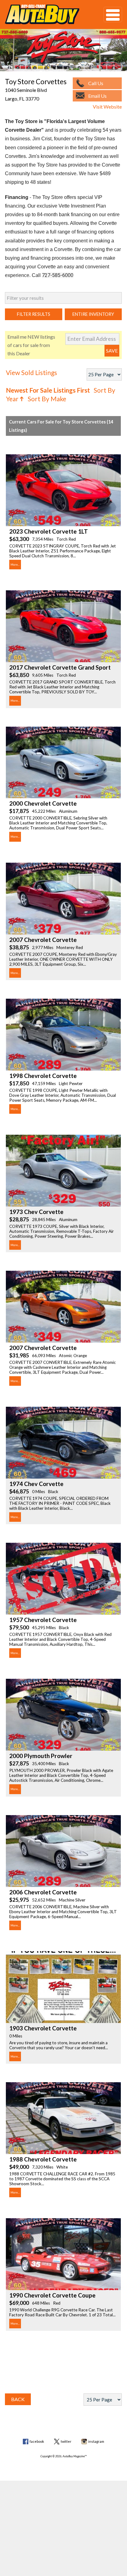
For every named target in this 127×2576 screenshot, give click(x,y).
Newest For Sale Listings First (48, 390)
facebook (37, 2441)
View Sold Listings (31, 372)
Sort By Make (47, 399)
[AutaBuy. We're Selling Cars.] (45, 14)
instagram (96, 2441)
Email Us (97, 96)
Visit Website (107, 107)
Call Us (96, 83)
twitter (66, 2441)
